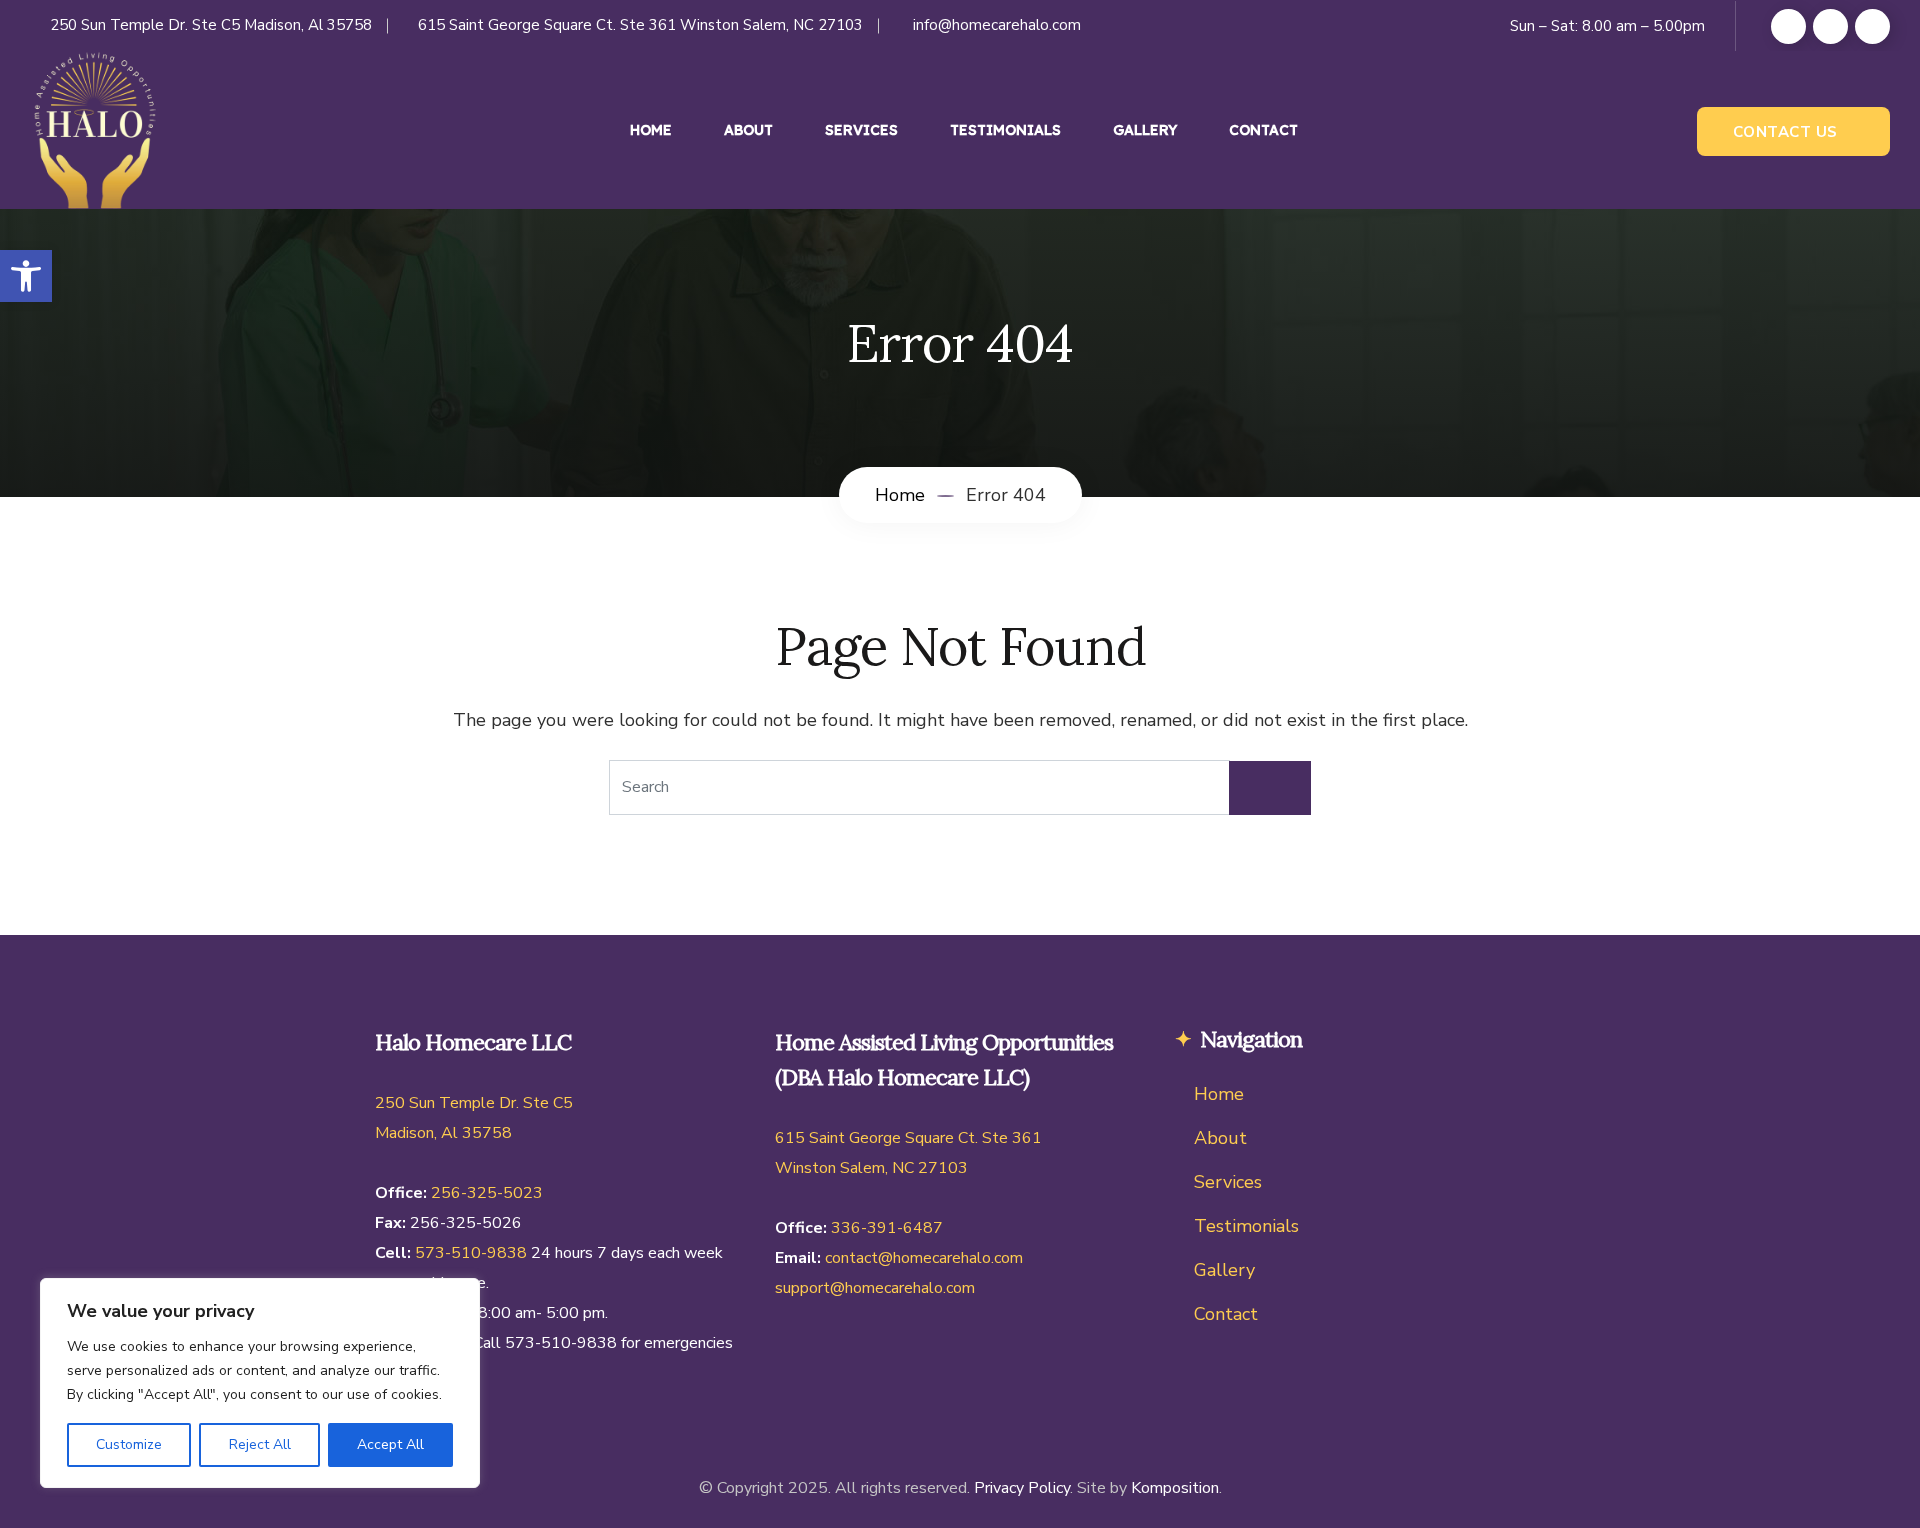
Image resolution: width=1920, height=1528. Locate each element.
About (748, 130)
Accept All (390, 1444)
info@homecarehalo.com (997, 25)
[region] (260, 1383)
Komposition (1175, 1488)
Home (651, 130)
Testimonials (1005, 130)
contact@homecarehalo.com (924, 1258)
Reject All (260, 1444)
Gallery (1145, 130)
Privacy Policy (1022, 1488)
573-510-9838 (471, 1253)
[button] (26, 276)
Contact (1263, 130)
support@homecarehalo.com (875, 1288)
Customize (129, 1444)
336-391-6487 (887, 1228)
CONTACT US (1785, 132)
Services (861, 130)
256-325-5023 (487, 1193)
